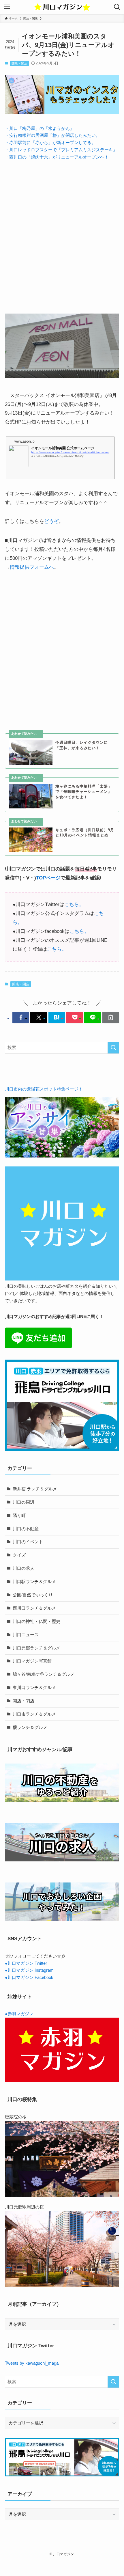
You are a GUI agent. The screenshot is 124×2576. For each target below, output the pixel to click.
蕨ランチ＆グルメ (30, 1727)
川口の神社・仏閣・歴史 (36, 1621)
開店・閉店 (19, 63)
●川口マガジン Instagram (29, 1970)
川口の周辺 (24, 1502)
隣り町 (19, 1515)
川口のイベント (28, 1542)
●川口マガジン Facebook (29, 1977)
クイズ (19, 1555)
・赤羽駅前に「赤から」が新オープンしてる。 (50, 142)
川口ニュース (26, 1635)
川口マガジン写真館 (32, 1661)
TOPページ (48, 878)
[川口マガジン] (62, 7)
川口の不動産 (26, 1529)
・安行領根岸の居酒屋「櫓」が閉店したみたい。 (52, 135)
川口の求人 (24, 1568)
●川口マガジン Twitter (26, 1963)
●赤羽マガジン (19, 2014)
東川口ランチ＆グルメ (34, 1687)
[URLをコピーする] (111, 1017)
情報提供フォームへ (32, 567)
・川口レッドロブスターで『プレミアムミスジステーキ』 (61, 150)
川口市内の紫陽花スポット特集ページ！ (44, 1089)
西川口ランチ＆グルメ (34, 1608)
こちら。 (74, 904)
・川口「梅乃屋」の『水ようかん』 (40, 128)
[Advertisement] (62, 232)
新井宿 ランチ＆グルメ (35, 1489)
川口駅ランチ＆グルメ (34, 1581)
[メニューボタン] (7, 7)
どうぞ (51, 521)
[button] (21, 1017)
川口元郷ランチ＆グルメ (36, 1648)
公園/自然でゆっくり (33, 1595)
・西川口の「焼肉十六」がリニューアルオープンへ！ (57, 157)
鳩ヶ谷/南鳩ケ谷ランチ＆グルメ (44, 1674)
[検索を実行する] (113, 1048)
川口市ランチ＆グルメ (34, 1714)
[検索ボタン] (117, 7)
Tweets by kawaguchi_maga (32, 2363)
